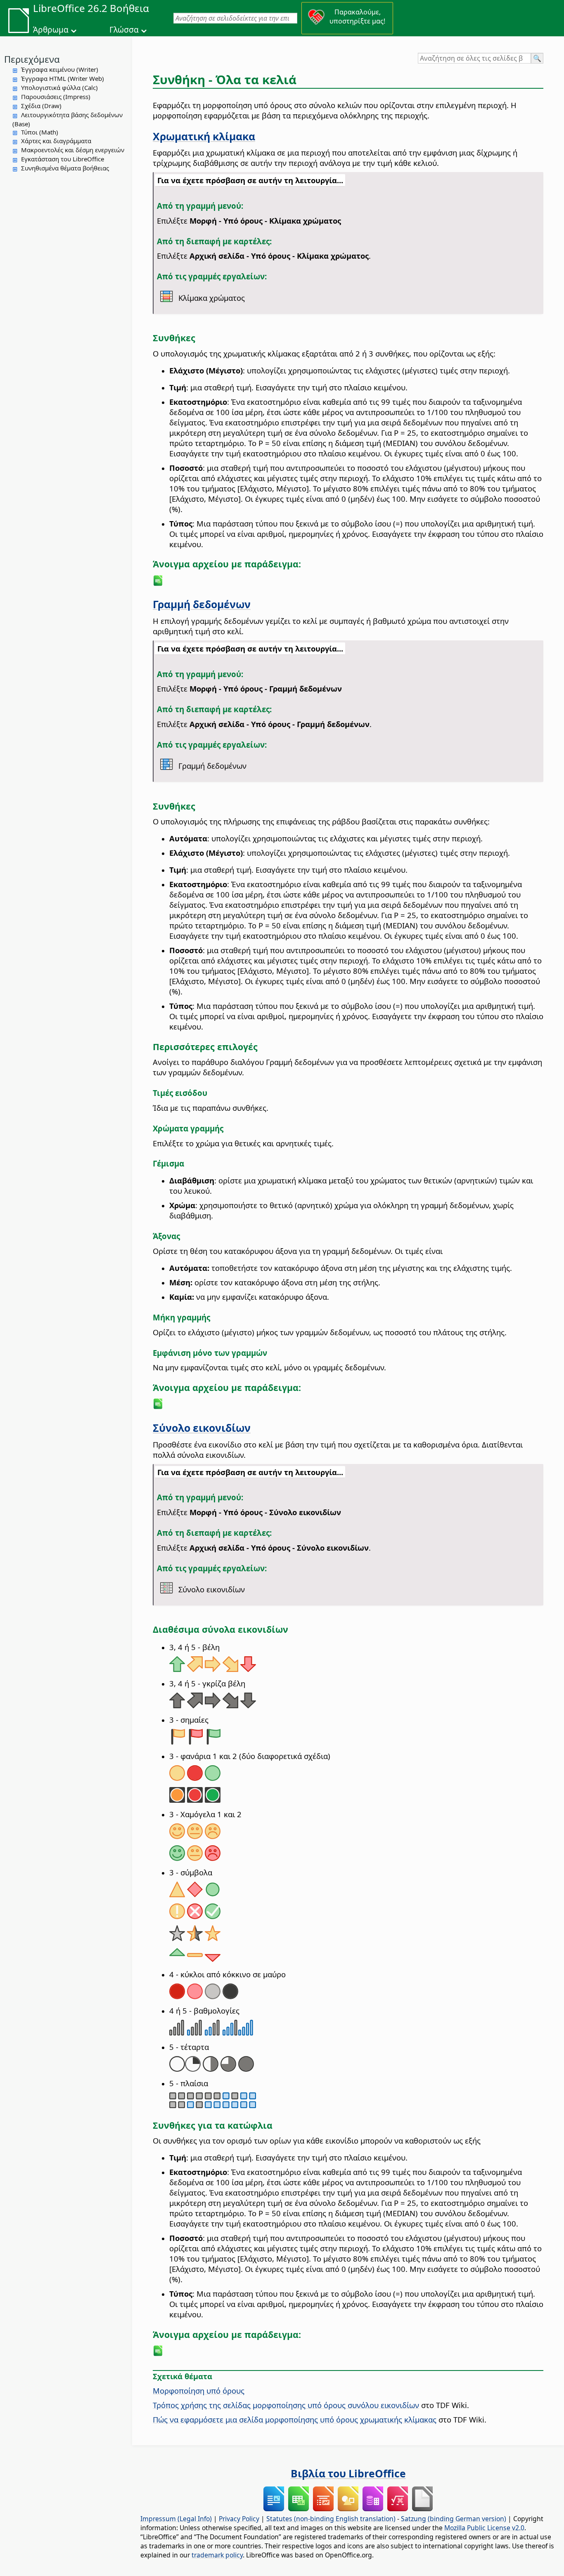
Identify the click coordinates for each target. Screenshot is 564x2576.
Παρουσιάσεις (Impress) (56, 97)
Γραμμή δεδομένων (202, 604)
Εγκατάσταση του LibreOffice (63, 159)
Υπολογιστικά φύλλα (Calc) (59, 87)
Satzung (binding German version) (454, 2519)
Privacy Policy (239, 2519)
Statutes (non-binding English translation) (331, 2519)
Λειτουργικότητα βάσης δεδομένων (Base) (68, 119)
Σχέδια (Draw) (41, 106)
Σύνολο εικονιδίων (202, 1428)
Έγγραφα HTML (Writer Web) (63, 78)
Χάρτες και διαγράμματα (56, 141)
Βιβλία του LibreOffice (348, 2473)
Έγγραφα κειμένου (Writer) (60, 69)
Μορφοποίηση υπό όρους (199, 2391)
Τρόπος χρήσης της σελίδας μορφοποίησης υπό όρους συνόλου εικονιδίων (286, 2405)
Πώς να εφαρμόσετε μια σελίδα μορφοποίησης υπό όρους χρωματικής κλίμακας (295, 2419)
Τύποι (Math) (40, 132)
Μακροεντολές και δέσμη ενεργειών (73, 150)
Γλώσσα (124, 30)
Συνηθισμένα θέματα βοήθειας (65, 168)
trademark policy (217, 2555)
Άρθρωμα (51, 30)
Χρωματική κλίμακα (204, 136)
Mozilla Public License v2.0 (484, 2528)
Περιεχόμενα (32, 59)
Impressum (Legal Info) (176, 2519)
